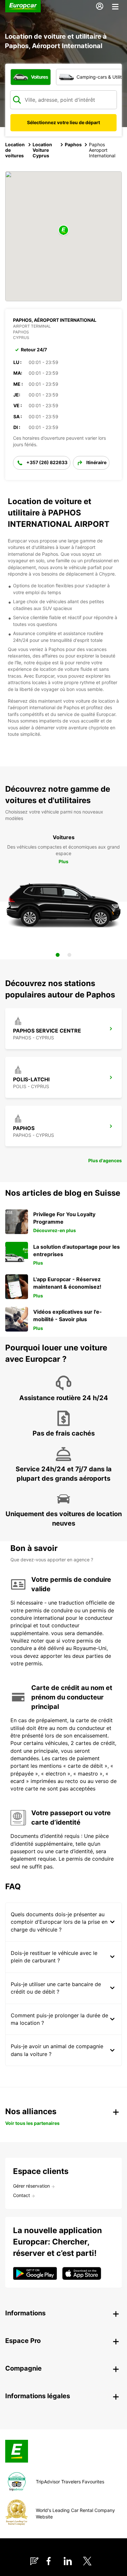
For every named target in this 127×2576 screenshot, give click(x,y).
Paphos (73, 144)
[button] (63, 231)
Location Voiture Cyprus (42, 150)
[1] (58, 955)
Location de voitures (15, 150)
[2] (69, 955)
